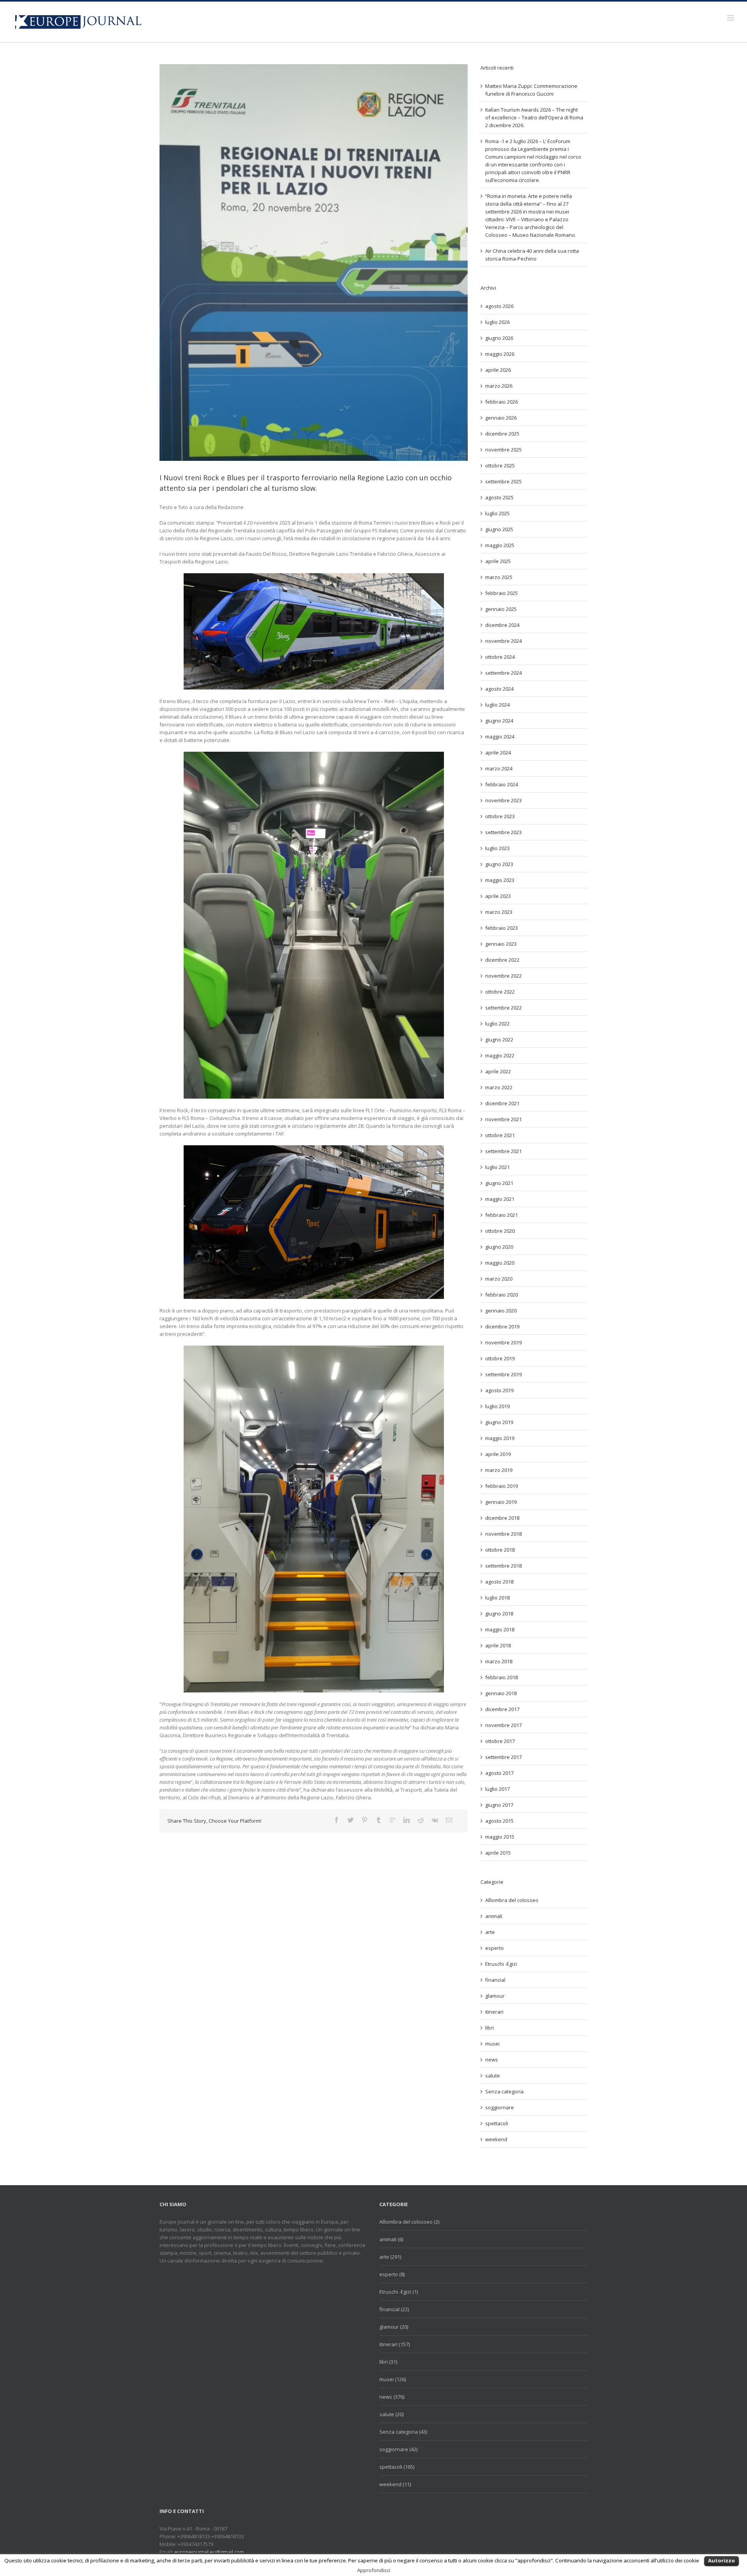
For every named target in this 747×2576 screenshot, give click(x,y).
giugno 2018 (499, 1613)
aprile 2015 (498, 1853)
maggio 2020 (500, 1263)
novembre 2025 (503, 450)
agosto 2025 (499, 497)
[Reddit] (421, 1820)
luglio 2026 (497, 322)
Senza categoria (504, 2091)
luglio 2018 (497, 1598)
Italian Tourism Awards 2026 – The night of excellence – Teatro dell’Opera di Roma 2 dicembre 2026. (534, 117)
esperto (494, 1948)
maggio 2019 (500, 1438)
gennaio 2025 (501, 609)
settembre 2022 (503, 1008)
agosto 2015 (499, 1821)
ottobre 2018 (500, 1550)
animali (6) (391, 2239)
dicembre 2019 (502, 1326)
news (492, 2060)
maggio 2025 (500, 545)
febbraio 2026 (502, 402)
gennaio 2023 (501, 944)
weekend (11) (395, 2484)
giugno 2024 (499, 721)
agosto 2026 (499, 306)
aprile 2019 (498, 1454)
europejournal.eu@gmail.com (209, 2552)
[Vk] (435, 1820)
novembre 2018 (503, 1534)
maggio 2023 (500, 880)
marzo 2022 (499, 1087)
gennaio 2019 (501, 1502)
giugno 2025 (499, 529)
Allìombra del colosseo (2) (409, 2222)
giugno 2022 (499, 1039)
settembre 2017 (503, 1757)
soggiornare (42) (398, 2449)
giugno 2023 (499, 864)
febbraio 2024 (502, 784)
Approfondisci (374, 2570)
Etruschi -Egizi (501, 1964)
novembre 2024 (503, 641)
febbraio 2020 (502, 1295)
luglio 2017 (497, 1789)
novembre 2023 (503, 800)
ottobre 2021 (500, 1135)
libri (489, 2028)
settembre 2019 (503, 1374)
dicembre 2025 (502, 434)
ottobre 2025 (500, 465)
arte (490, 1932)
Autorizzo (722, 2560)
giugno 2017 (499, 1805)
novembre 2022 (503, 976)
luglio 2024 (497, 705)
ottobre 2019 (500, 1358)
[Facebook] (337, 1820)
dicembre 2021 (502, 1103)
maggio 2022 (500, 1055)
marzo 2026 (499, 386)
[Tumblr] (379, 1820)
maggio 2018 (500, 1629)
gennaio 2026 (501, 418)
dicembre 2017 (502, 1709)
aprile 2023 (498, 896)
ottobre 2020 (500, 1231)
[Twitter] (351, 1820)
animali (494, 1916)
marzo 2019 (499, 1470)
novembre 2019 (503, 1342)
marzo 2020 (499, 1279)
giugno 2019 (499, 1422)
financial (495, 1980)
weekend (496, 2139)
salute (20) (391, 2414)
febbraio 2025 (502, 593)
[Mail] (449, 1820)
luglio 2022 (497, 1024)
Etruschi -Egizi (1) (399, 2292)
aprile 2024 (498, 752)
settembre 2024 (503, 673)
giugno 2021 (499, 1183)
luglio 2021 (497, 1167)
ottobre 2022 (500, 992)
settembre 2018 (503, 1566)
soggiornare (500, 2107)
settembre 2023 (503, 832)
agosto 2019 (499, 1390)
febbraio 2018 (502, 1677)
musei (492, 2044)
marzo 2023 (499, 912)
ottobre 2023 (500, 816)
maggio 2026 (500, 354)
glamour (495, 1996)
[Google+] (393, 1820)
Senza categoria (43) (403, 2432)
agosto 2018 (499, 1582)
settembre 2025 (503, 481)
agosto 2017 (499, 1773)
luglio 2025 (497, 513)
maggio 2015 (500, 1837)
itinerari (494, 2012)
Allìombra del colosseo (512, 1900)
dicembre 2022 (502, 960)
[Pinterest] (365, 1820)
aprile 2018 (498, 1645)
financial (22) (394, 2309)
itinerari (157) (395, 2344)
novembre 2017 (503, 1725)
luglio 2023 (497, 848)
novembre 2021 (503, 1119)
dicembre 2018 (502, 1518)
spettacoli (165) (397, 2467)
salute (493, 2075)
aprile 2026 (498, 370)
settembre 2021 (503, 1151)
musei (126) (393, 2379)
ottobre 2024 (500, 657)
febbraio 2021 (502, 1215)
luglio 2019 (497, 1406)
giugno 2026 (499, 338)
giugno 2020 (499, 1247)
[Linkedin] (407, 1820)
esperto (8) (392, 2274)
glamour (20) (394, 2327)
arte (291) (390, 2257)
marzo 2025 (499, 577)
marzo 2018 (499, 1661)
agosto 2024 (499, 689)
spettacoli (497, 2123)
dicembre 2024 (502, 625)
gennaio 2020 (501, 1311)
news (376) (392, 2397)
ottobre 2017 (500, 1741)
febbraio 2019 (502, 1486)
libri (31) (388, 2362)
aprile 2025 (498, 561)
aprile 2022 (498, 1071)
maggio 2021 (500, 1199)
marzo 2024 (499, 768)
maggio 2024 (500, 737)
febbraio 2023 (502, 928)
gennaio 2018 (501, 1693)
